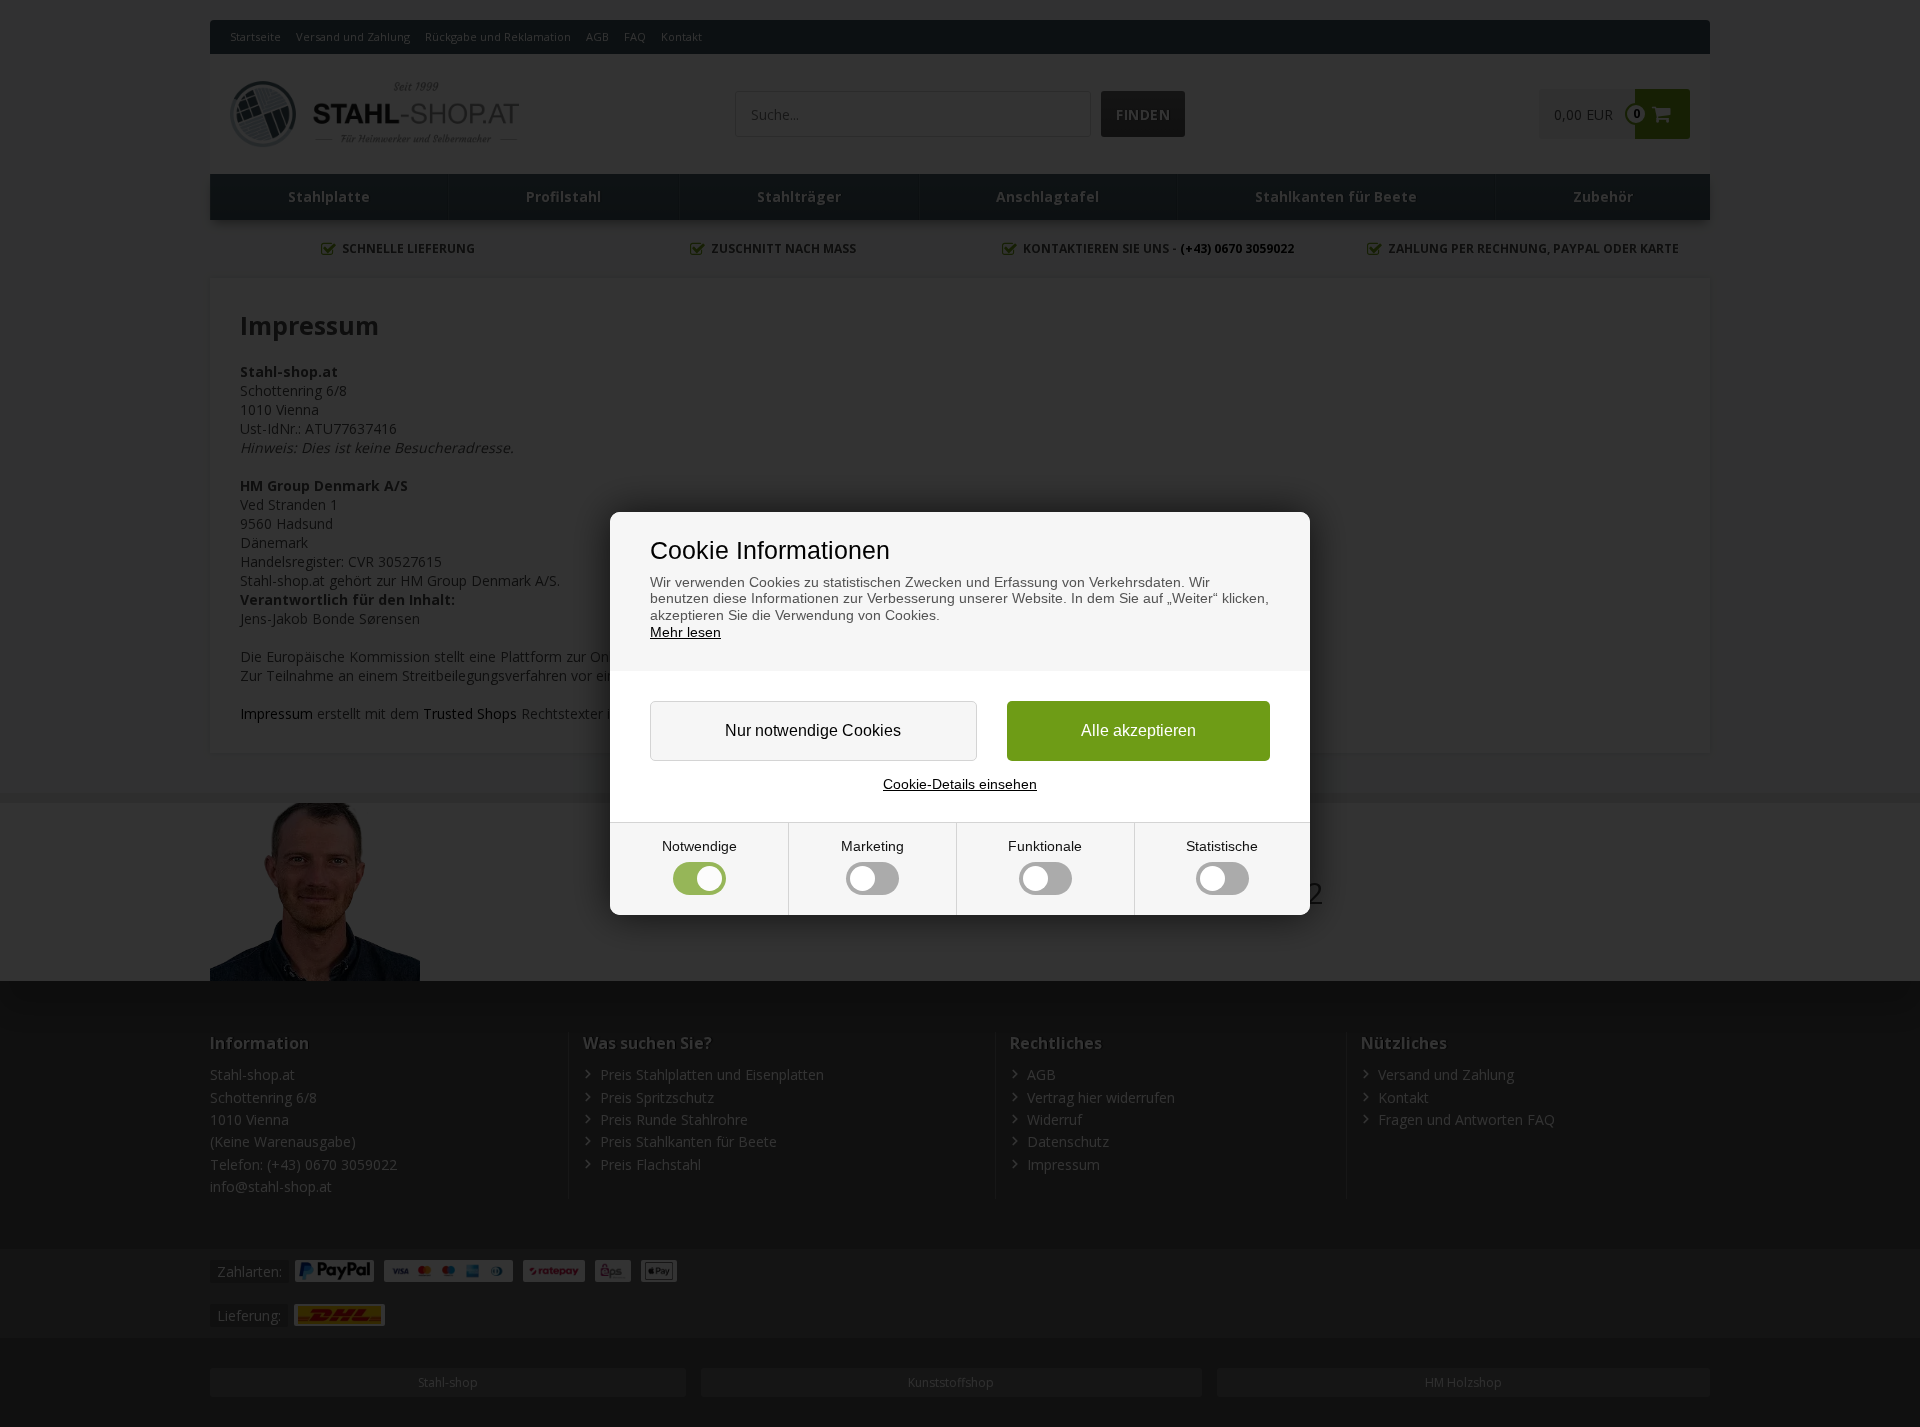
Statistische (1222, 846)
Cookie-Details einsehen (960, 784)
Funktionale (1045, 846)
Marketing (872, 846)
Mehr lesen (685, 632)
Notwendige (699, 846)
